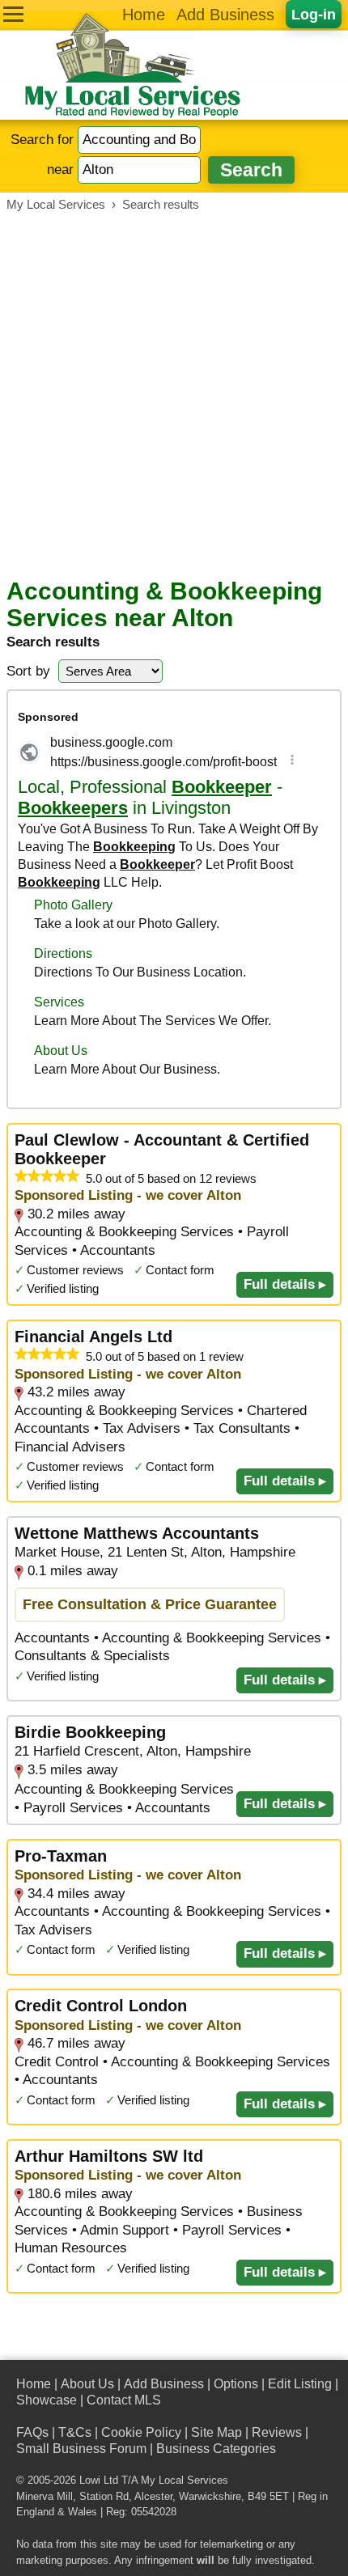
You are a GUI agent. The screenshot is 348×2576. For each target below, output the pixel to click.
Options (236, 2384)
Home (144, 15)
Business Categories (216, 2449)
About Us (87, 2384)
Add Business (225, 15)
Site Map (216, 2432)
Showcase (47, 2400)
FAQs (32, 2432)
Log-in (314, 14)
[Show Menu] (13, 14)
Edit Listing (300, 2384)
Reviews (277, 2432)
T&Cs (75, 2432)
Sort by (28, 671)
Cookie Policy (141, 2432)
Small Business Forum (81, 2449)
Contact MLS (124, 2400)
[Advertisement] (174, 395)
